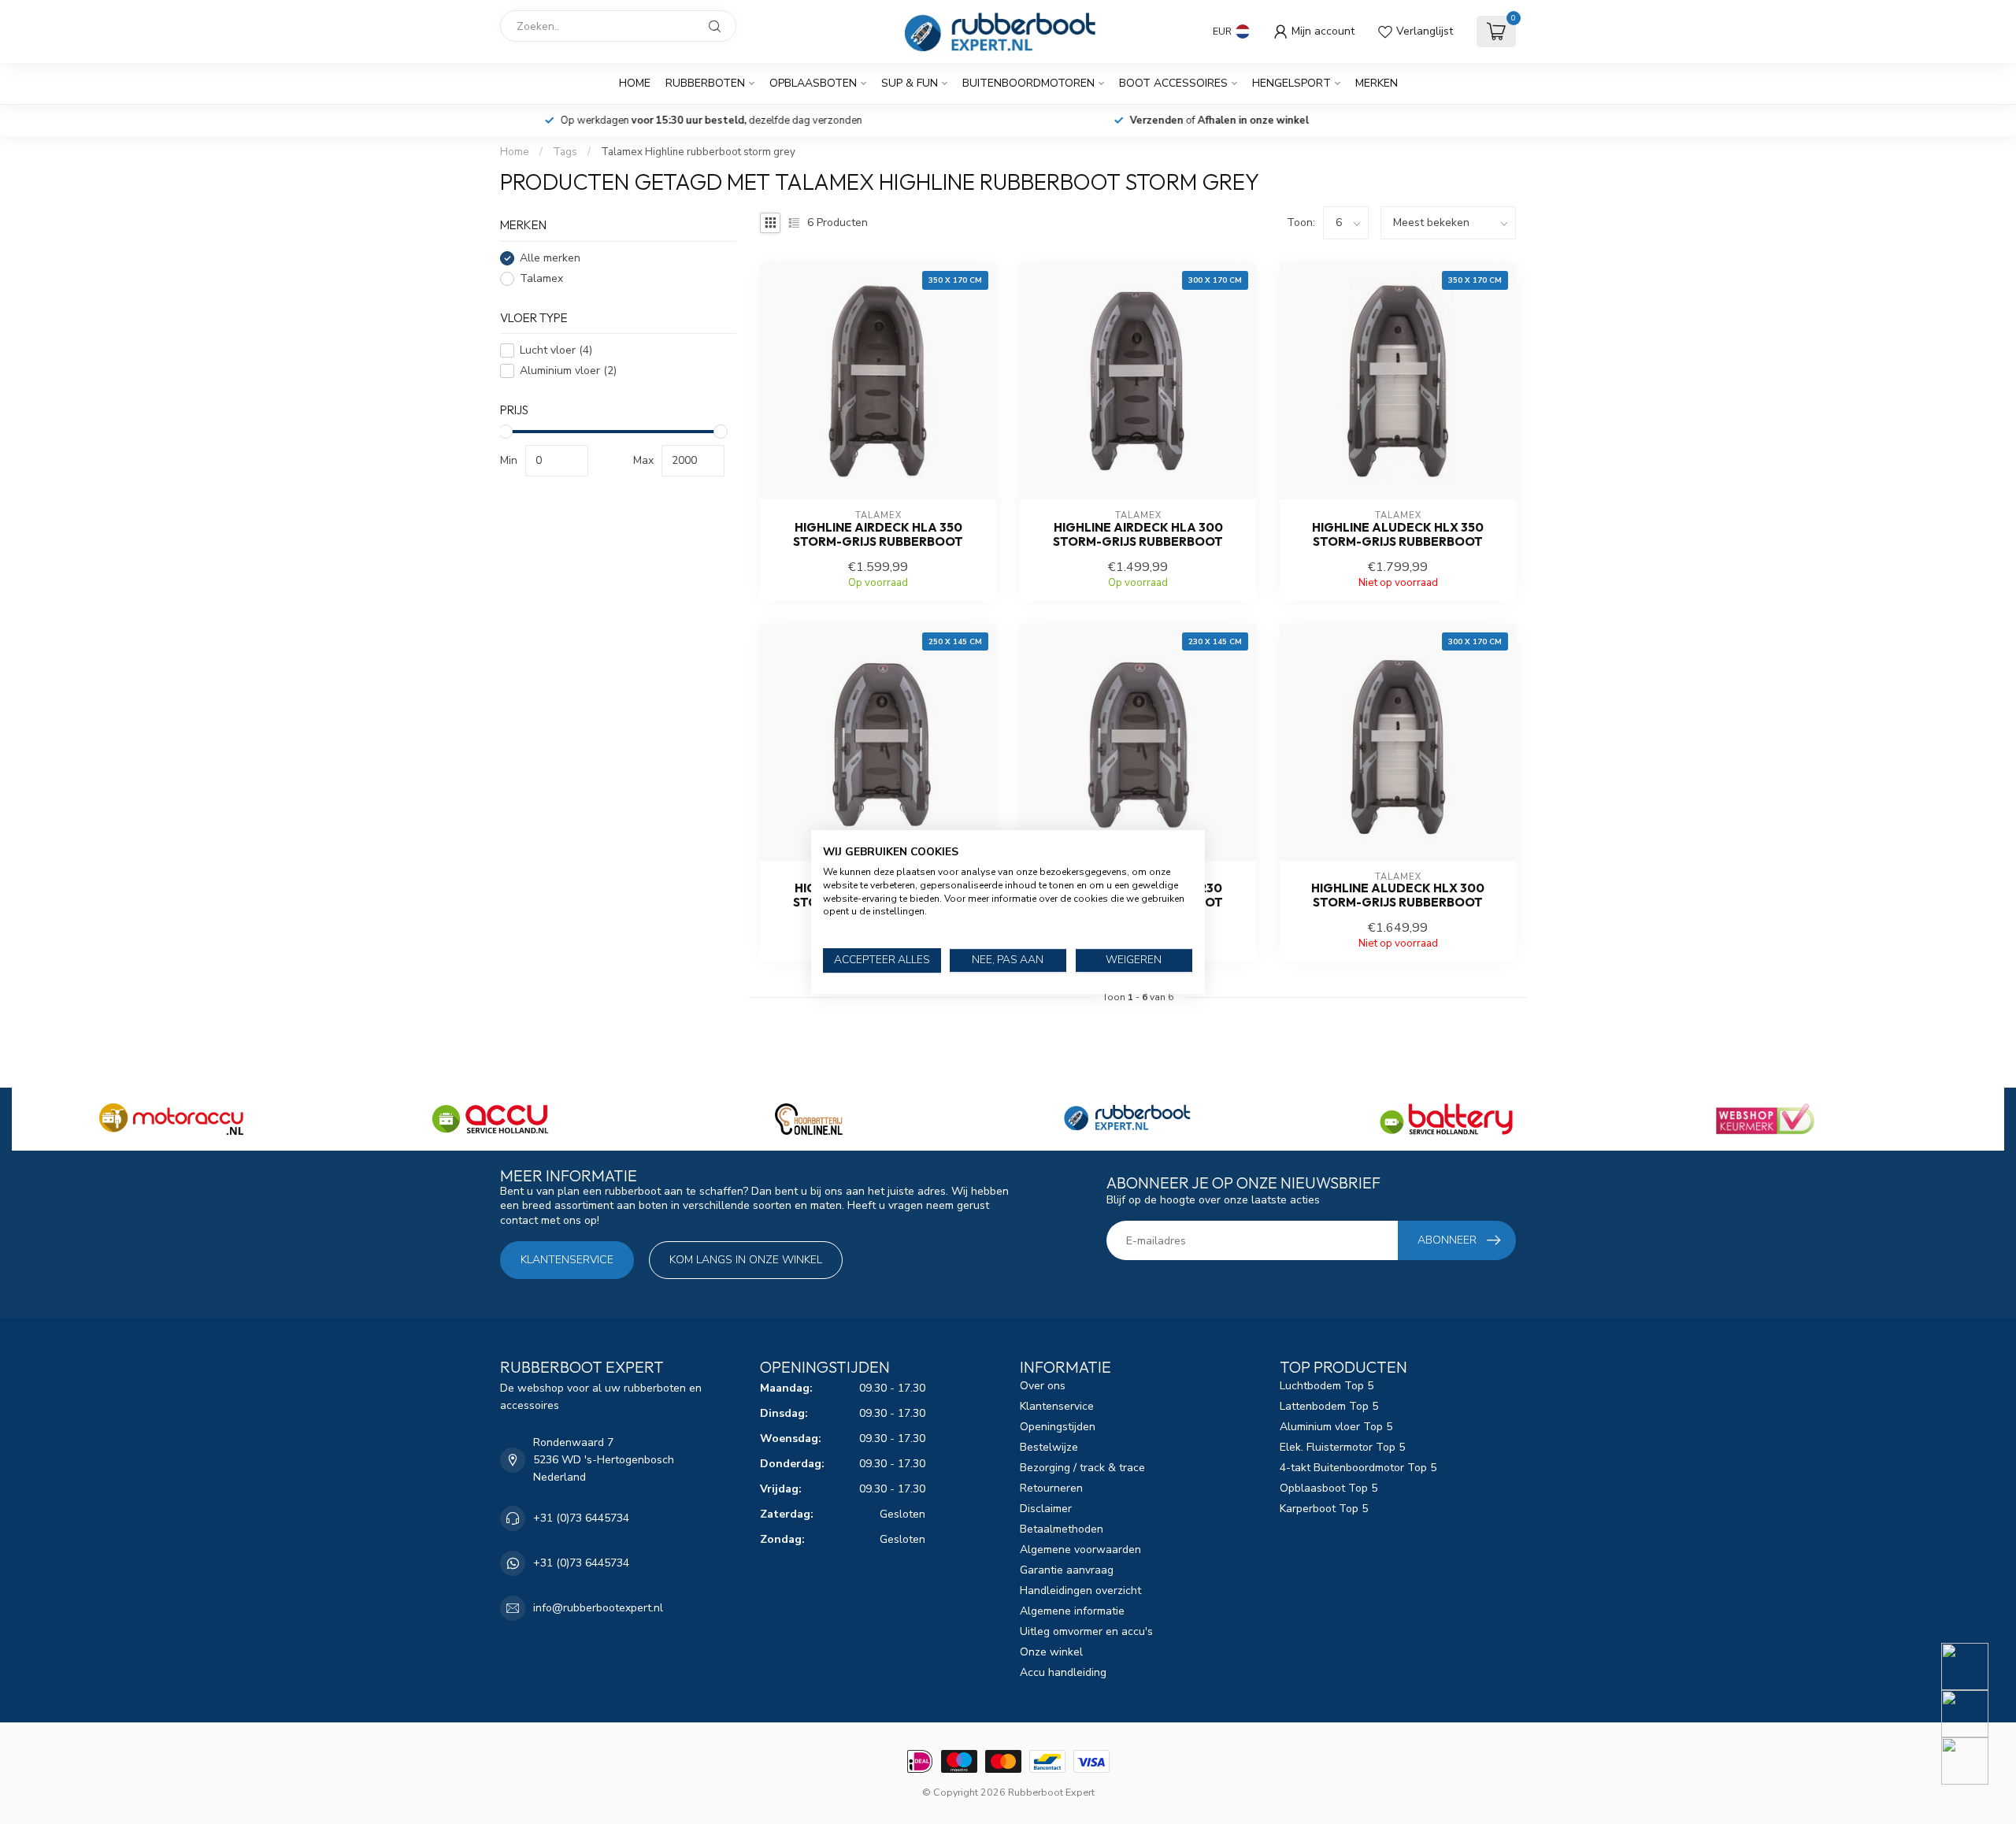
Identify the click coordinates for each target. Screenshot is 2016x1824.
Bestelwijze (1049, 1447)
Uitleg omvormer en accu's (1086, 1631)
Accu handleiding (1063, 1672)
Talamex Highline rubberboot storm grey (698, 152)
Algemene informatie (1072, 1611)
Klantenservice (567, 1260)
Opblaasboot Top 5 (1329, 1488)
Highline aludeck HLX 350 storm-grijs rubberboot (1398, 535)
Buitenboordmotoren (1028, 83)
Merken (1377, 83)
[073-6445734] (1975, 1666)
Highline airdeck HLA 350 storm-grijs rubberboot (878, 535)
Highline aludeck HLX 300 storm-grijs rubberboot (1398, 895)
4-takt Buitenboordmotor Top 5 (1358, 1468)
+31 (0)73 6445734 (581, 1518)
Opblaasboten (813, 83)
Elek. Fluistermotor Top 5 (1342, 1447)
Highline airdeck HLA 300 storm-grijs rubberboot (1138, 535)
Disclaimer (1046, 1509)
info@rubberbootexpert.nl (598, 1608)
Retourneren (1051, 1488)
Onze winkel (1051, 1652)
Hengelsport (1291, 83)
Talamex (541, 278)
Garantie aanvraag (1067, 1570)
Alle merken (550, 258)
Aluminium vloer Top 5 (1336, 1427)
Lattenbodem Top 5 (1329, 1406)
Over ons (1043, 1386)
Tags (565, 152)
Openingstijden (1058, 1427)
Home (635, 83)
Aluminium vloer (568, 371)
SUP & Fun (910, 83)
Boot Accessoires (1173, 83)
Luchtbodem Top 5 (1327, 1386)
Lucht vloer (556, 350)
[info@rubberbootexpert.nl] (1975, 1714)
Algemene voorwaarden (1080, 1550)
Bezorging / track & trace (1082, 1468)
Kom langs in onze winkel (746, 1260)
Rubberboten (705, 83)
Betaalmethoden (1062, 1529)
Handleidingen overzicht (1080, 1590)
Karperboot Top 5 (1324, 1509)
